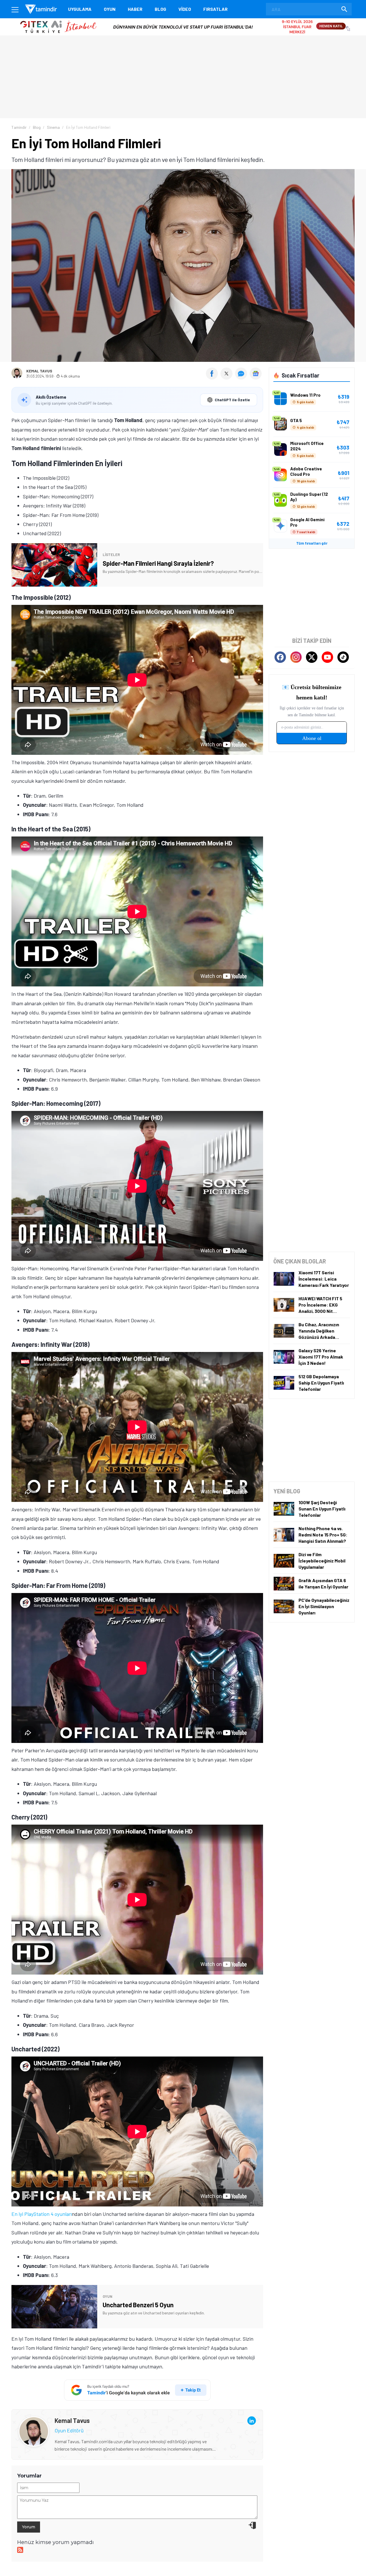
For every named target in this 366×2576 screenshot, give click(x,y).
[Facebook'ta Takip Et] (280, 657)
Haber (135, 9)
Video (185, 9)
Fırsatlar (215, 9)
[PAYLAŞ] (213, 378)
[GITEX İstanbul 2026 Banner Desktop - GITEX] (183, 20)
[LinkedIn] (252, 2421)
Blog (160, 9)
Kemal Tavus (39, 371)
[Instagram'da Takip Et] (296, 657)
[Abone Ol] (256, 374)
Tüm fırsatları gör (312, 543)
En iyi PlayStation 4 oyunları (42, 2214)
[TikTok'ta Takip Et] (343, 657)
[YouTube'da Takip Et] (327, 657)
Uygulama (80, 9)
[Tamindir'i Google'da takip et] (137, 2390)
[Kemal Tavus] (34, 2421)
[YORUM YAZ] (242, 378)
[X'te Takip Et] (312, 657)
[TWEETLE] (227, 378)
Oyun (110, 9)
